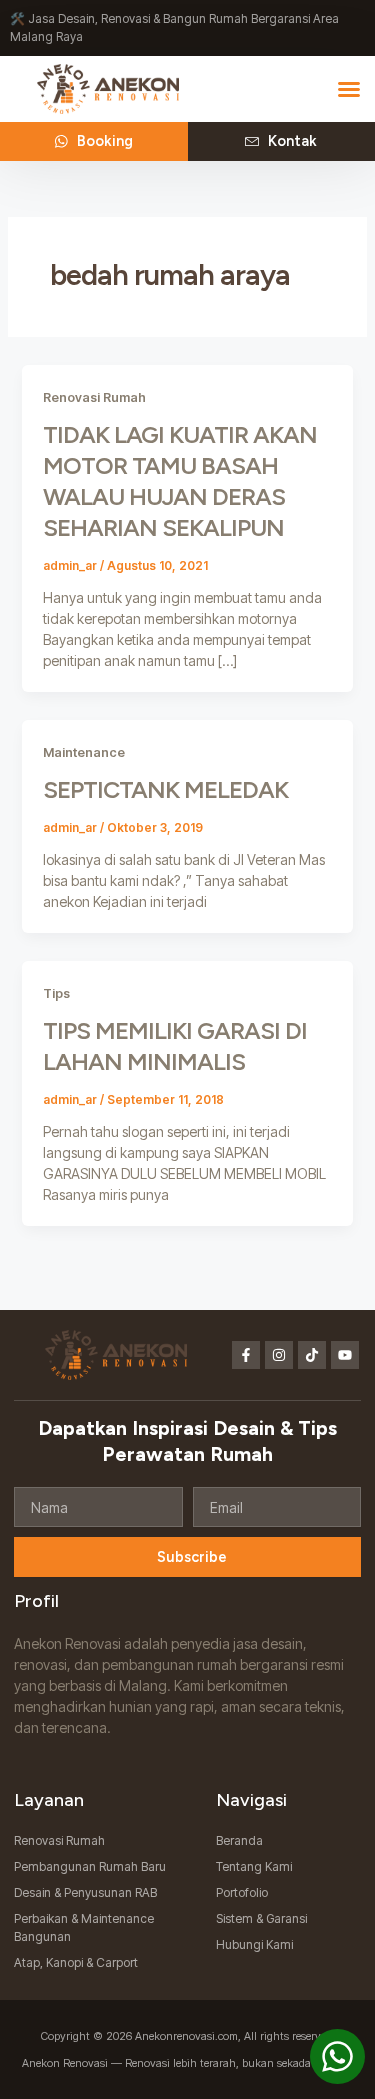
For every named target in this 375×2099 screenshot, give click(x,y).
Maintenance (84, 752)
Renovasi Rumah (94, 397)
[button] (349, 89)
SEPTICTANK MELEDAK (165, 789)
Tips (56, 993)
